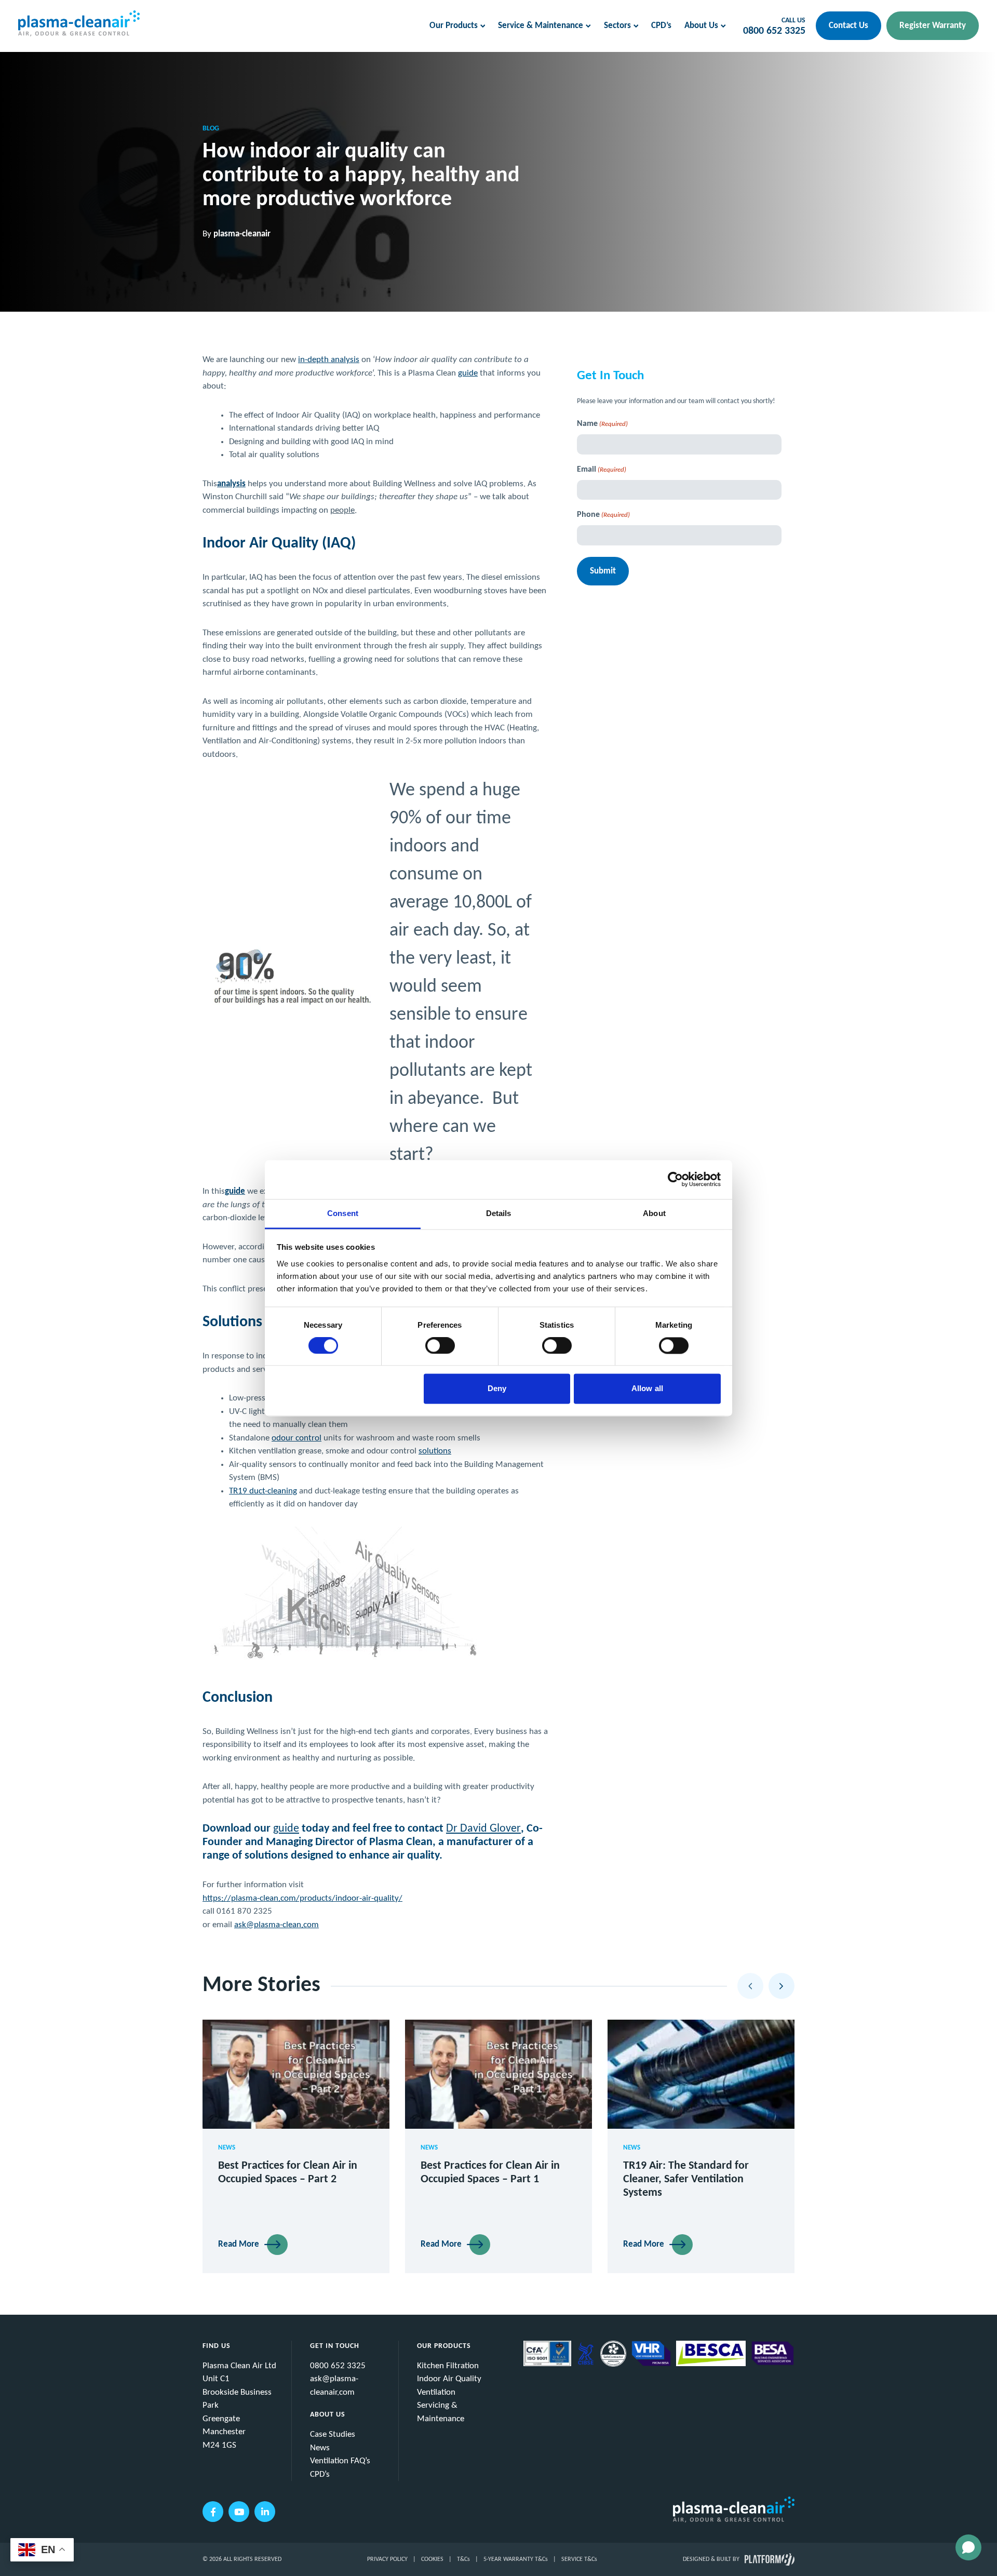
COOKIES (432, 2559)
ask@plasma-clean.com (277, 1925)
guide (468, 373)
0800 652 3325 (774, 31)
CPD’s (661, 26)
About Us (701, 26)
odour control (297, 1438)
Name (602, 424)
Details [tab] (499, 1213)
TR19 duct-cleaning (263, 1491)
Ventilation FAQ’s (340, 2461)
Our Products (454, 26)
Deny (497, 1389)
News (320, 2448)
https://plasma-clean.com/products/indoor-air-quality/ (302, 1898)
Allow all (647, 1389)
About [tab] (654, 1213)
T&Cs (463, 2559)
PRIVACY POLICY (387, 2559)
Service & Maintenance (541, 26)
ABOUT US (328, 2415)
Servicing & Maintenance (441, 2412)
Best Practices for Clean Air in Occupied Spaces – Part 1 (490, 2173)
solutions (435, 1451)
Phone (603, 515)
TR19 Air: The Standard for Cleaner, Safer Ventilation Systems (686, 2179)
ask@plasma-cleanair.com (334, 2386)
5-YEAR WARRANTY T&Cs (516, 2559)
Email (602, 470)
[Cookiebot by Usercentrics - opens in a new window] (675, 1179)
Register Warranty (933, 26)
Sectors (617, 26)
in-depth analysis (329, 360)
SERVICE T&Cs (579, 2559)
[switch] (440, 1345)
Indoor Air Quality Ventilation (449, 2386)
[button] (750, 1986)
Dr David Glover (483, 1829)
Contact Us (848, 26)
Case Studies (333, 2434)
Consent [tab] (343, 1213)
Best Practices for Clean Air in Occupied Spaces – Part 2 (288, 2173)
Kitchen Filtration (448, 2366)
